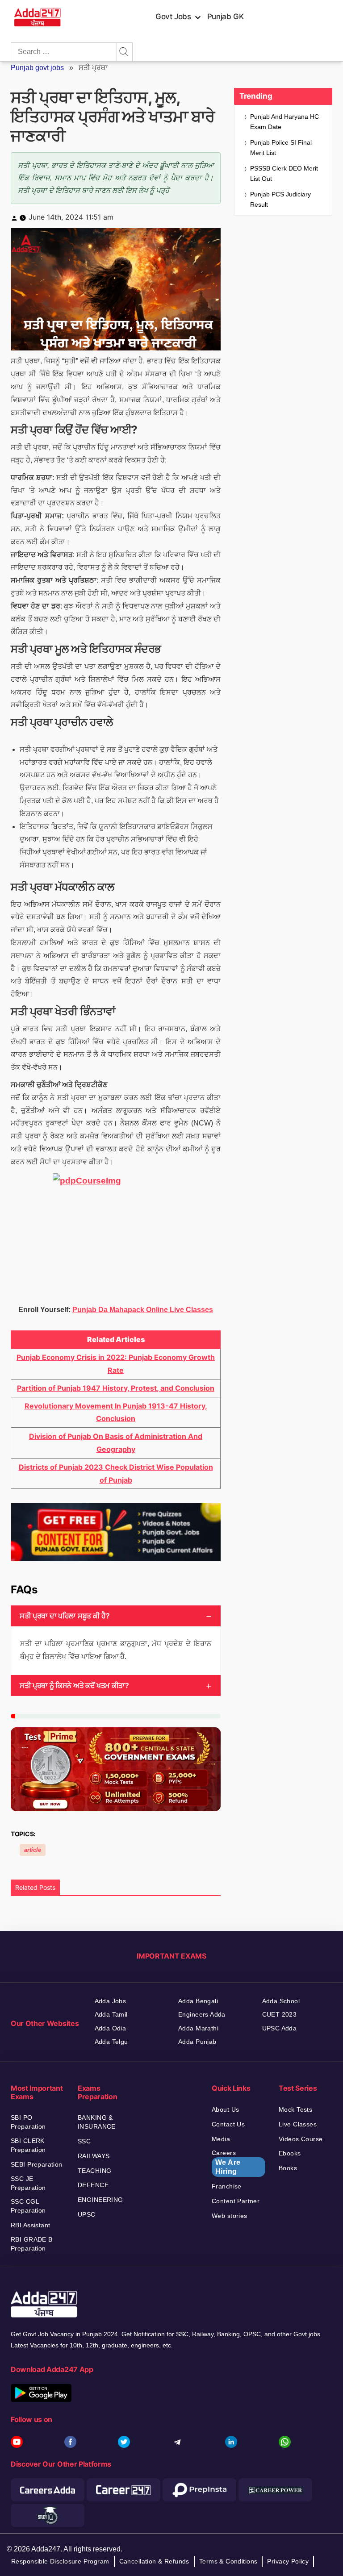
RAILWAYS (94, 2156)
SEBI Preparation (37, 2164)
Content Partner (236, 2201)
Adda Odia (111, 2028)
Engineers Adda (202, 2014)
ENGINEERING (100, 2200)
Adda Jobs (111, 2001)
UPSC (87, 2214)
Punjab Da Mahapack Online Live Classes (143, 1310)
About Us (225, 2109)
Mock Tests (295, 2109)
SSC (84, 2141)
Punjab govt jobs (37, 68)
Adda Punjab (197, 2042)
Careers (226, 2162)
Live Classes (298, 2124)
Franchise (227, 2186)
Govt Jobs (173, 17)
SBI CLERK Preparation (28, 2145)
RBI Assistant (30, 2225)
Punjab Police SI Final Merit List (281, 148)
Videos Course (301, 2139)
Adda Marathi (198, 2028)
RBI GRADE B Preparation (32, 2244)
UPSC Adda (280, 2028)
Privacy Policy (288, 2561)
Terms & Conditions (228, 2561)
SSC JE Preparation (28, 2183)
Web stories (230, 2216)
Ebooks (290, 2153)
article (33, 1850)
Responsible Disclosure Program (60, 2561)
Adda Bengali (198, 2001)
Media (221, 2139)
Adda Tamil (111, 2014)
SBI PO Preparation (28, 2122)
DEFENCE (93, 2185)
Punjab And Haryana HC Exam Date (284, 122)
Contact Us (228, 2124)
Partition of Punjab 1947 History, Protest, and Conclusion (116, 1388)
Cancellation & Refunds (154, 2561)
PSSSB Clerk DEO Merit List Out (284, 173)
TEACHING (94, 2171)
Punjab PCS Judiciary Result (280, 199)
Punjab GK (226, 17)
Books (288, 2168)
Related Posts (35, 1887)
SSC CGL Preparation (28, 2206)
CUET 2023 (280, 2014)
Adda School (281, 2001)
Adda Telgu (111, 2042)
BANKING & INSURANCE (97, 2122)
